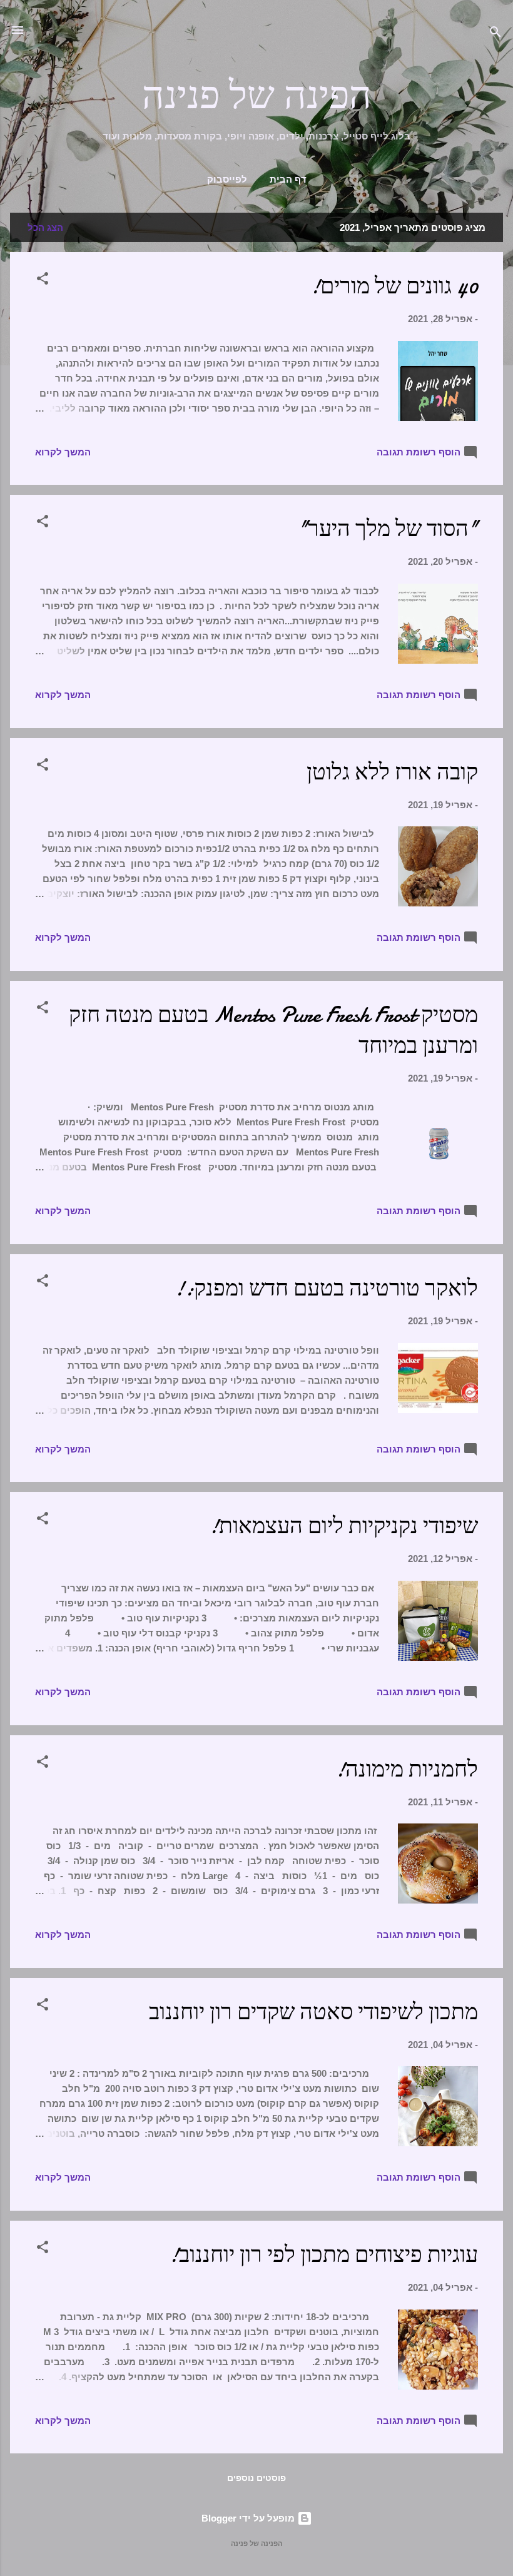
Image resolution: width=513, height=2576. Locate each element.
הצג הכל (45, 227)
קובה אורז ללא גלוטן (392, 772)
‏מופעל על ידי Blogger (249, 2518)
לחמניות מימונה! (406, 1769)
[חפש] (495, 34)
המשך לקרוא (63, 452)
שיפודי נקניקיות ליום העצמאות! (343, 1526)
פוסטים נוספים (256, 2478)
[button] (43, 281)
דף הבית (288, 180)
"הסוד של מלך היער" (388, 529)
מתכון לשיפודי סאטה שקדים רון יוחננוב (313, 2012)
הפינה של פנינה (257, 96)
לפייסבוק (227, 180)
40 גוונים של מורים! (394, 286)
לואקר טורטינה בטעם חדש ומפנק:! (326, 1288)
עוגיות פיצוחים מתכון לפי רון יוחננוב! (323, 2255)
